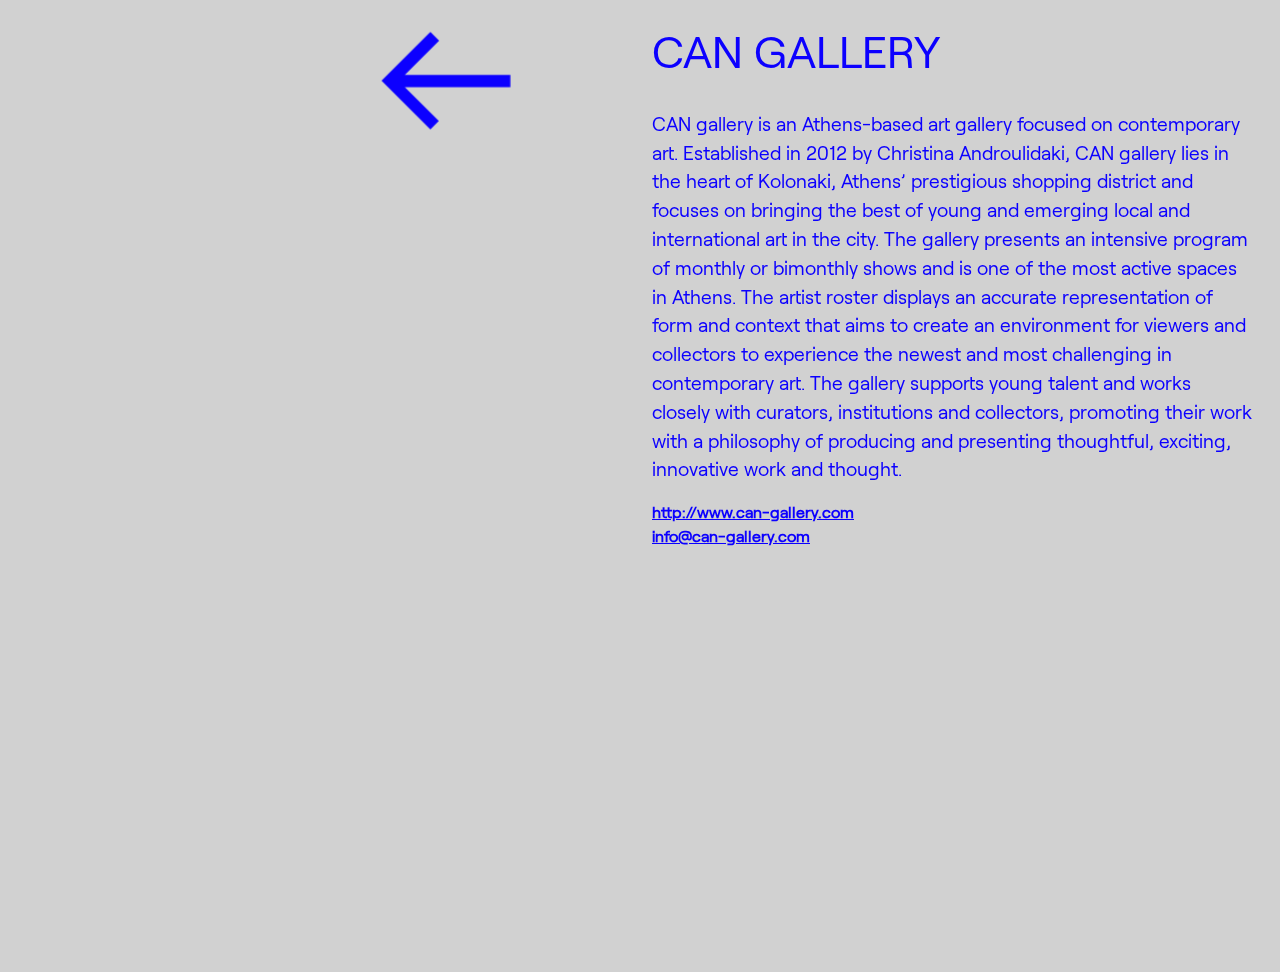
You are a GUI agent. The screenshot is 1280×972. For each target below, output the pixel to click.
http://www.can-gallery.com (753, 511)
